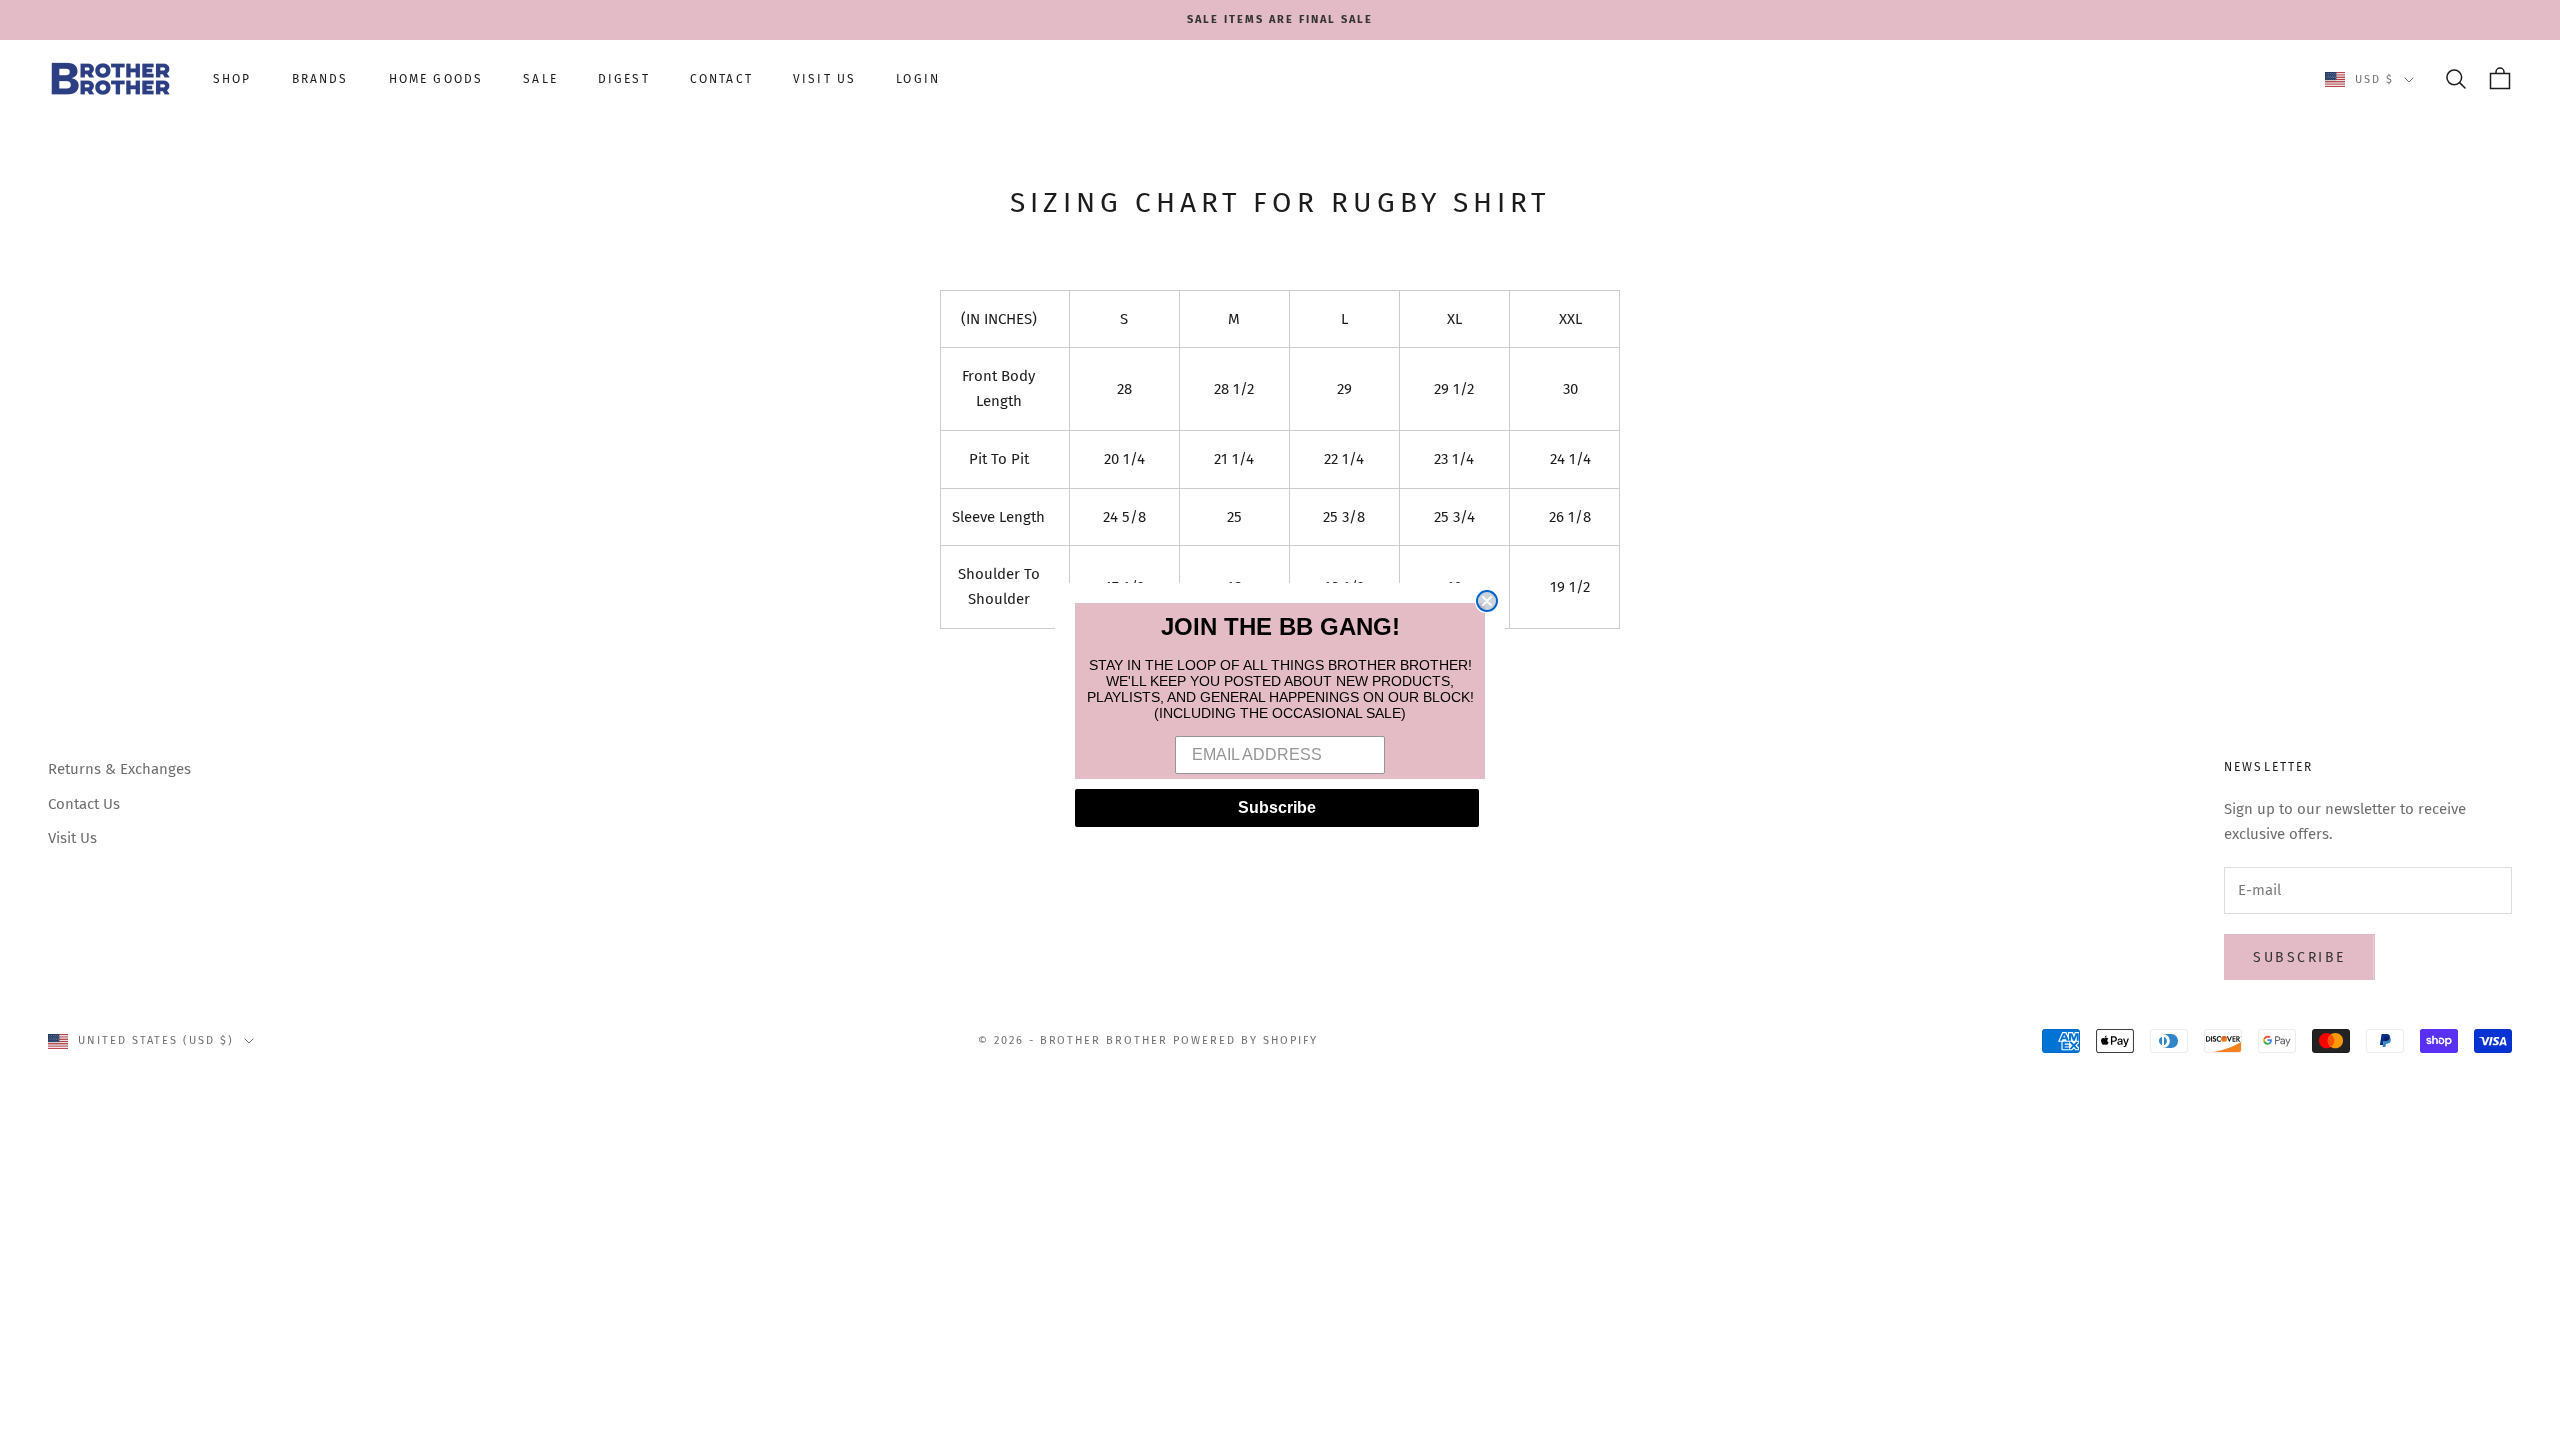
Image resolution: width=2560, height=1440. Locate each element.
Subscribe (1277, 807)
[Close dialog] (1487, 601)
